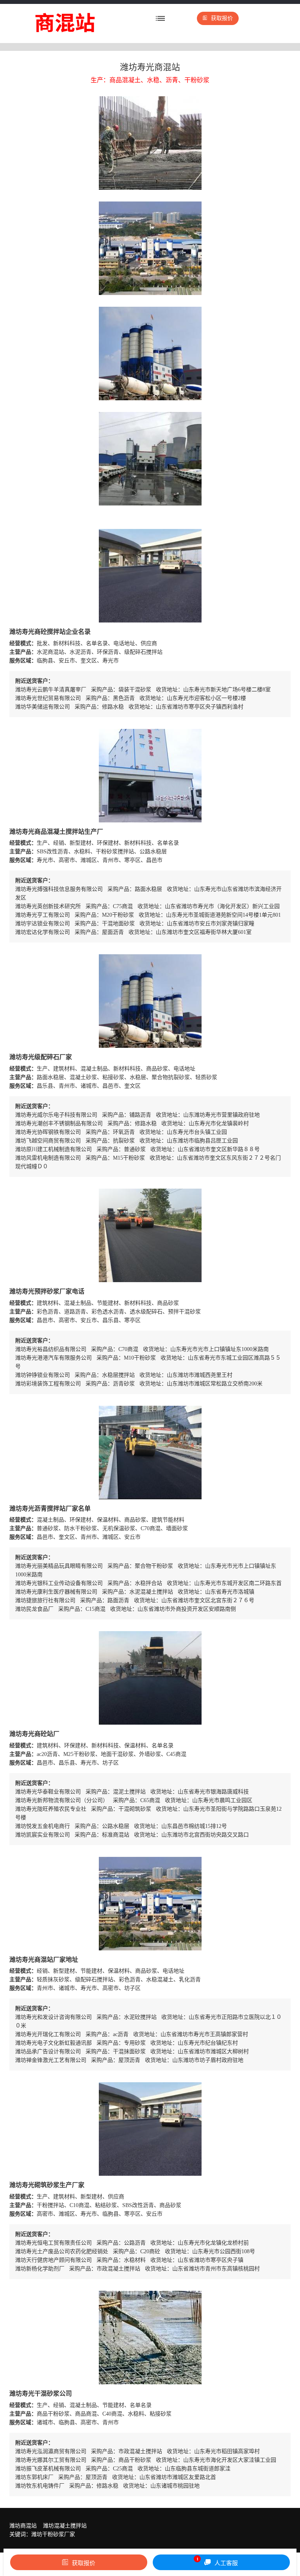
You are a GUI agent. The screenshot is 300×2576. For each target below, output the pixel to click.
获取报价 (222, 18)
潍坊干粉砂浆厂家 (53, 2534)
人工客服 (217, 2562)
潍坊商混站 (23, 2526)
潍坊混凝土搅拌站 (65, 2526)
